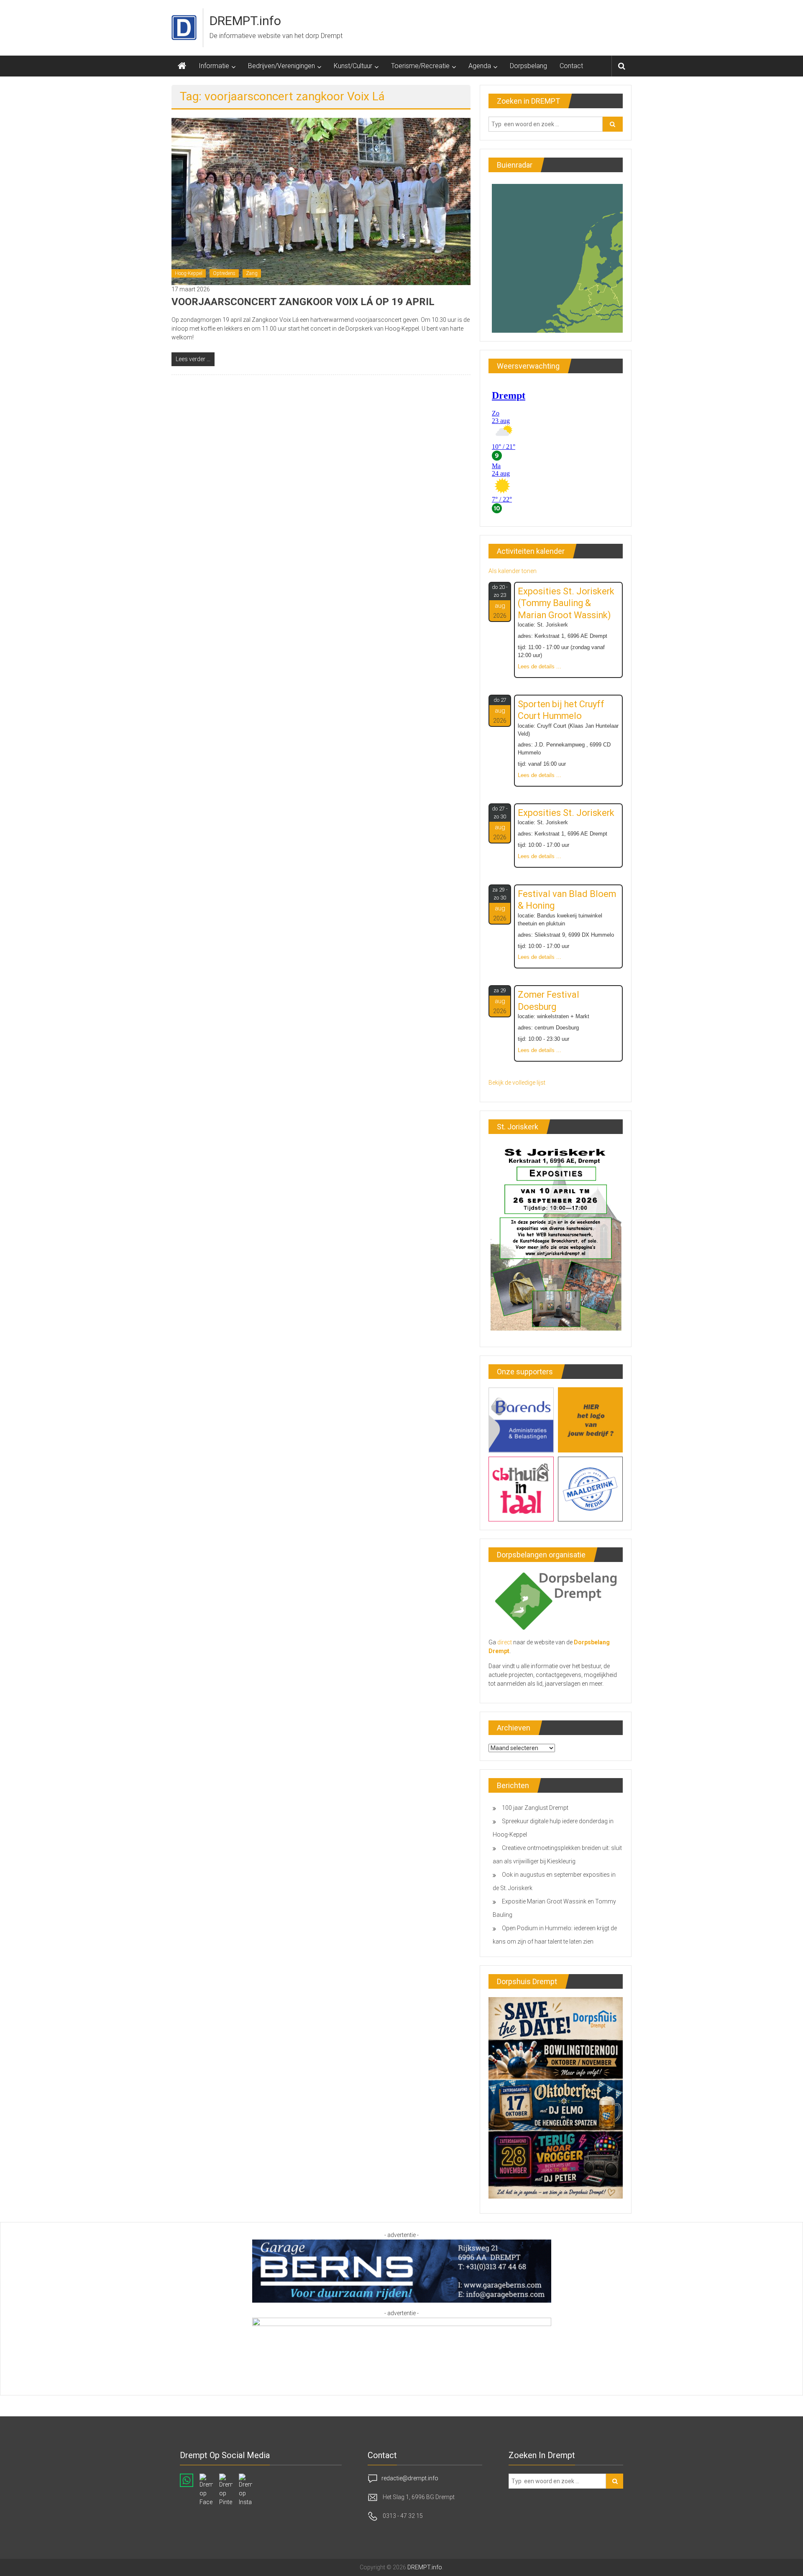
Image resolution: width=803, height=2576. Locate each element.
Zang (252, 273)
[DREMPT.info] (182, 66)
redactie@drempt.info (410, 2478)
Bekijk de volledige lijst (517, 1083)
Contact (571, 66)
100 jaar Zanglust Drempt (535, 1808)
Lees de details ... (540, 667)
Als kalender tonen (513, 571)
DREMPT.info (245, 21)
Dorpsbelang (528, 66)
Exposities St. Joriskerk (566, 813)
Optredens (224, 273)
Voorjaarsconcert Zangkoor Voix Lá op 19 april (303, 302)
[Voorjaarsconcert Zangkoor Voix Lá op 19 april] (321, 201)
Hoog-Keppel (189, 273)
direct (505, 1642)
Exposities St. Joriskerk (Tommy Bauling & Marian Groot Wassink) (566, 603)
